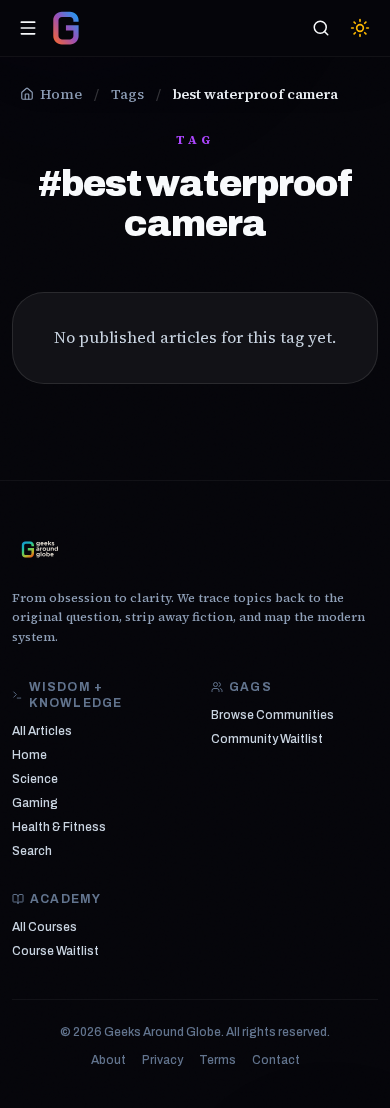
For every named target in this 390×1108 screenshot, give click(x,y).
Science (35, 779)
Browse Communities (272, 715)
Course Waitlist (55, 951)
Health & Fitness (59, 827)
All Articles (42, 731)
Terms (217, 1060)
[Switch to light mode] (360, 28)
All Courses (44, 927)
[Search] (321, 28)
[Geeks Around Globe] (40, 549)
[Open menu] (28, 28)
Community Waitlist (267, 739)
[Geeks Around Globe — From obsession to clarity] (66, 28)
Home (29, 755)
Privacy (162, 1060)
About (108, 1060)
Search (32, 851)
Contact (276, 1060)
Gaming (35, 803)
